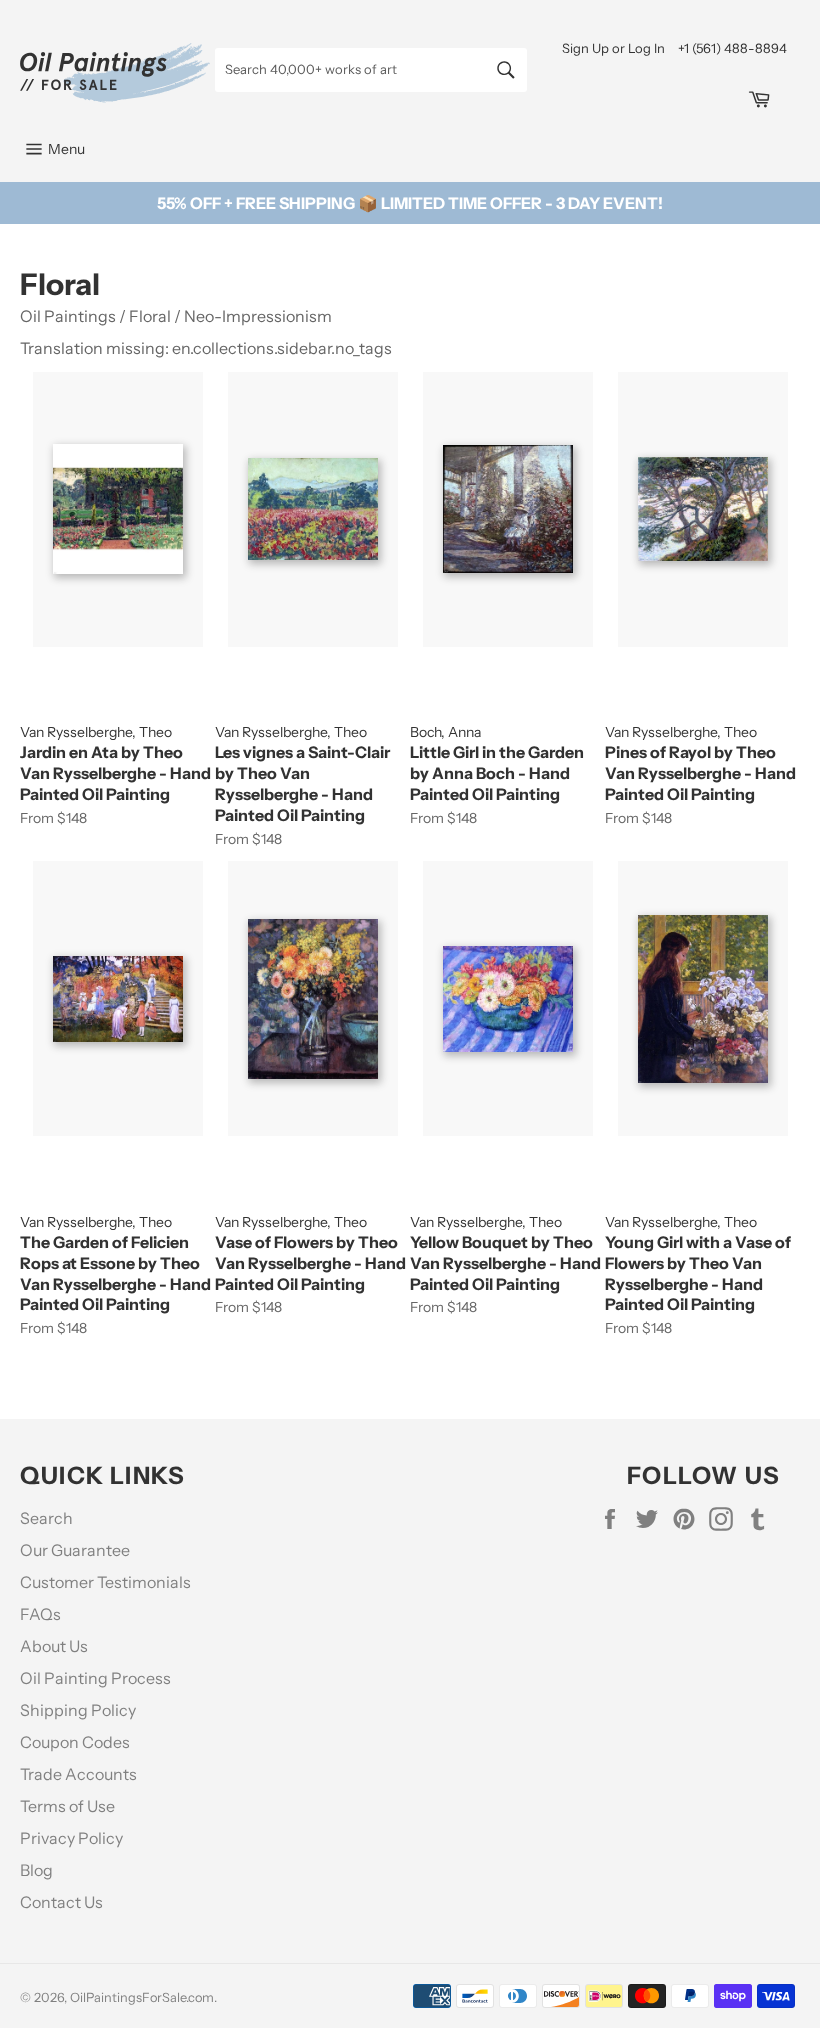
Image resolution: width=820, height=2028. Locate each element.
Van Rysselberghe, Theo (96, 732)
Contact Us (61, 1902)
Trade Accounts (78, 1774)
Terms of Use (67, 1806)
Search (46, 1518)
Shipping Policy (78, 1710)
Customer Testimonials (105, 1582)
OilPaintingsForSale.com (142, 1997)
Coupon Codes (75, 1742)
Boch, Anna (445, 732)
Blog (36, 1870)
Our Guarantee (75, 1550)
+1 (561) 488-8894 (732, 48)
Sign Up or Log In (613, 48)
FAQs (40, 1614)
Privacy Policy (71, 1838)
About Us (54, 1646)
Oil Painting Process (95, 1678)
